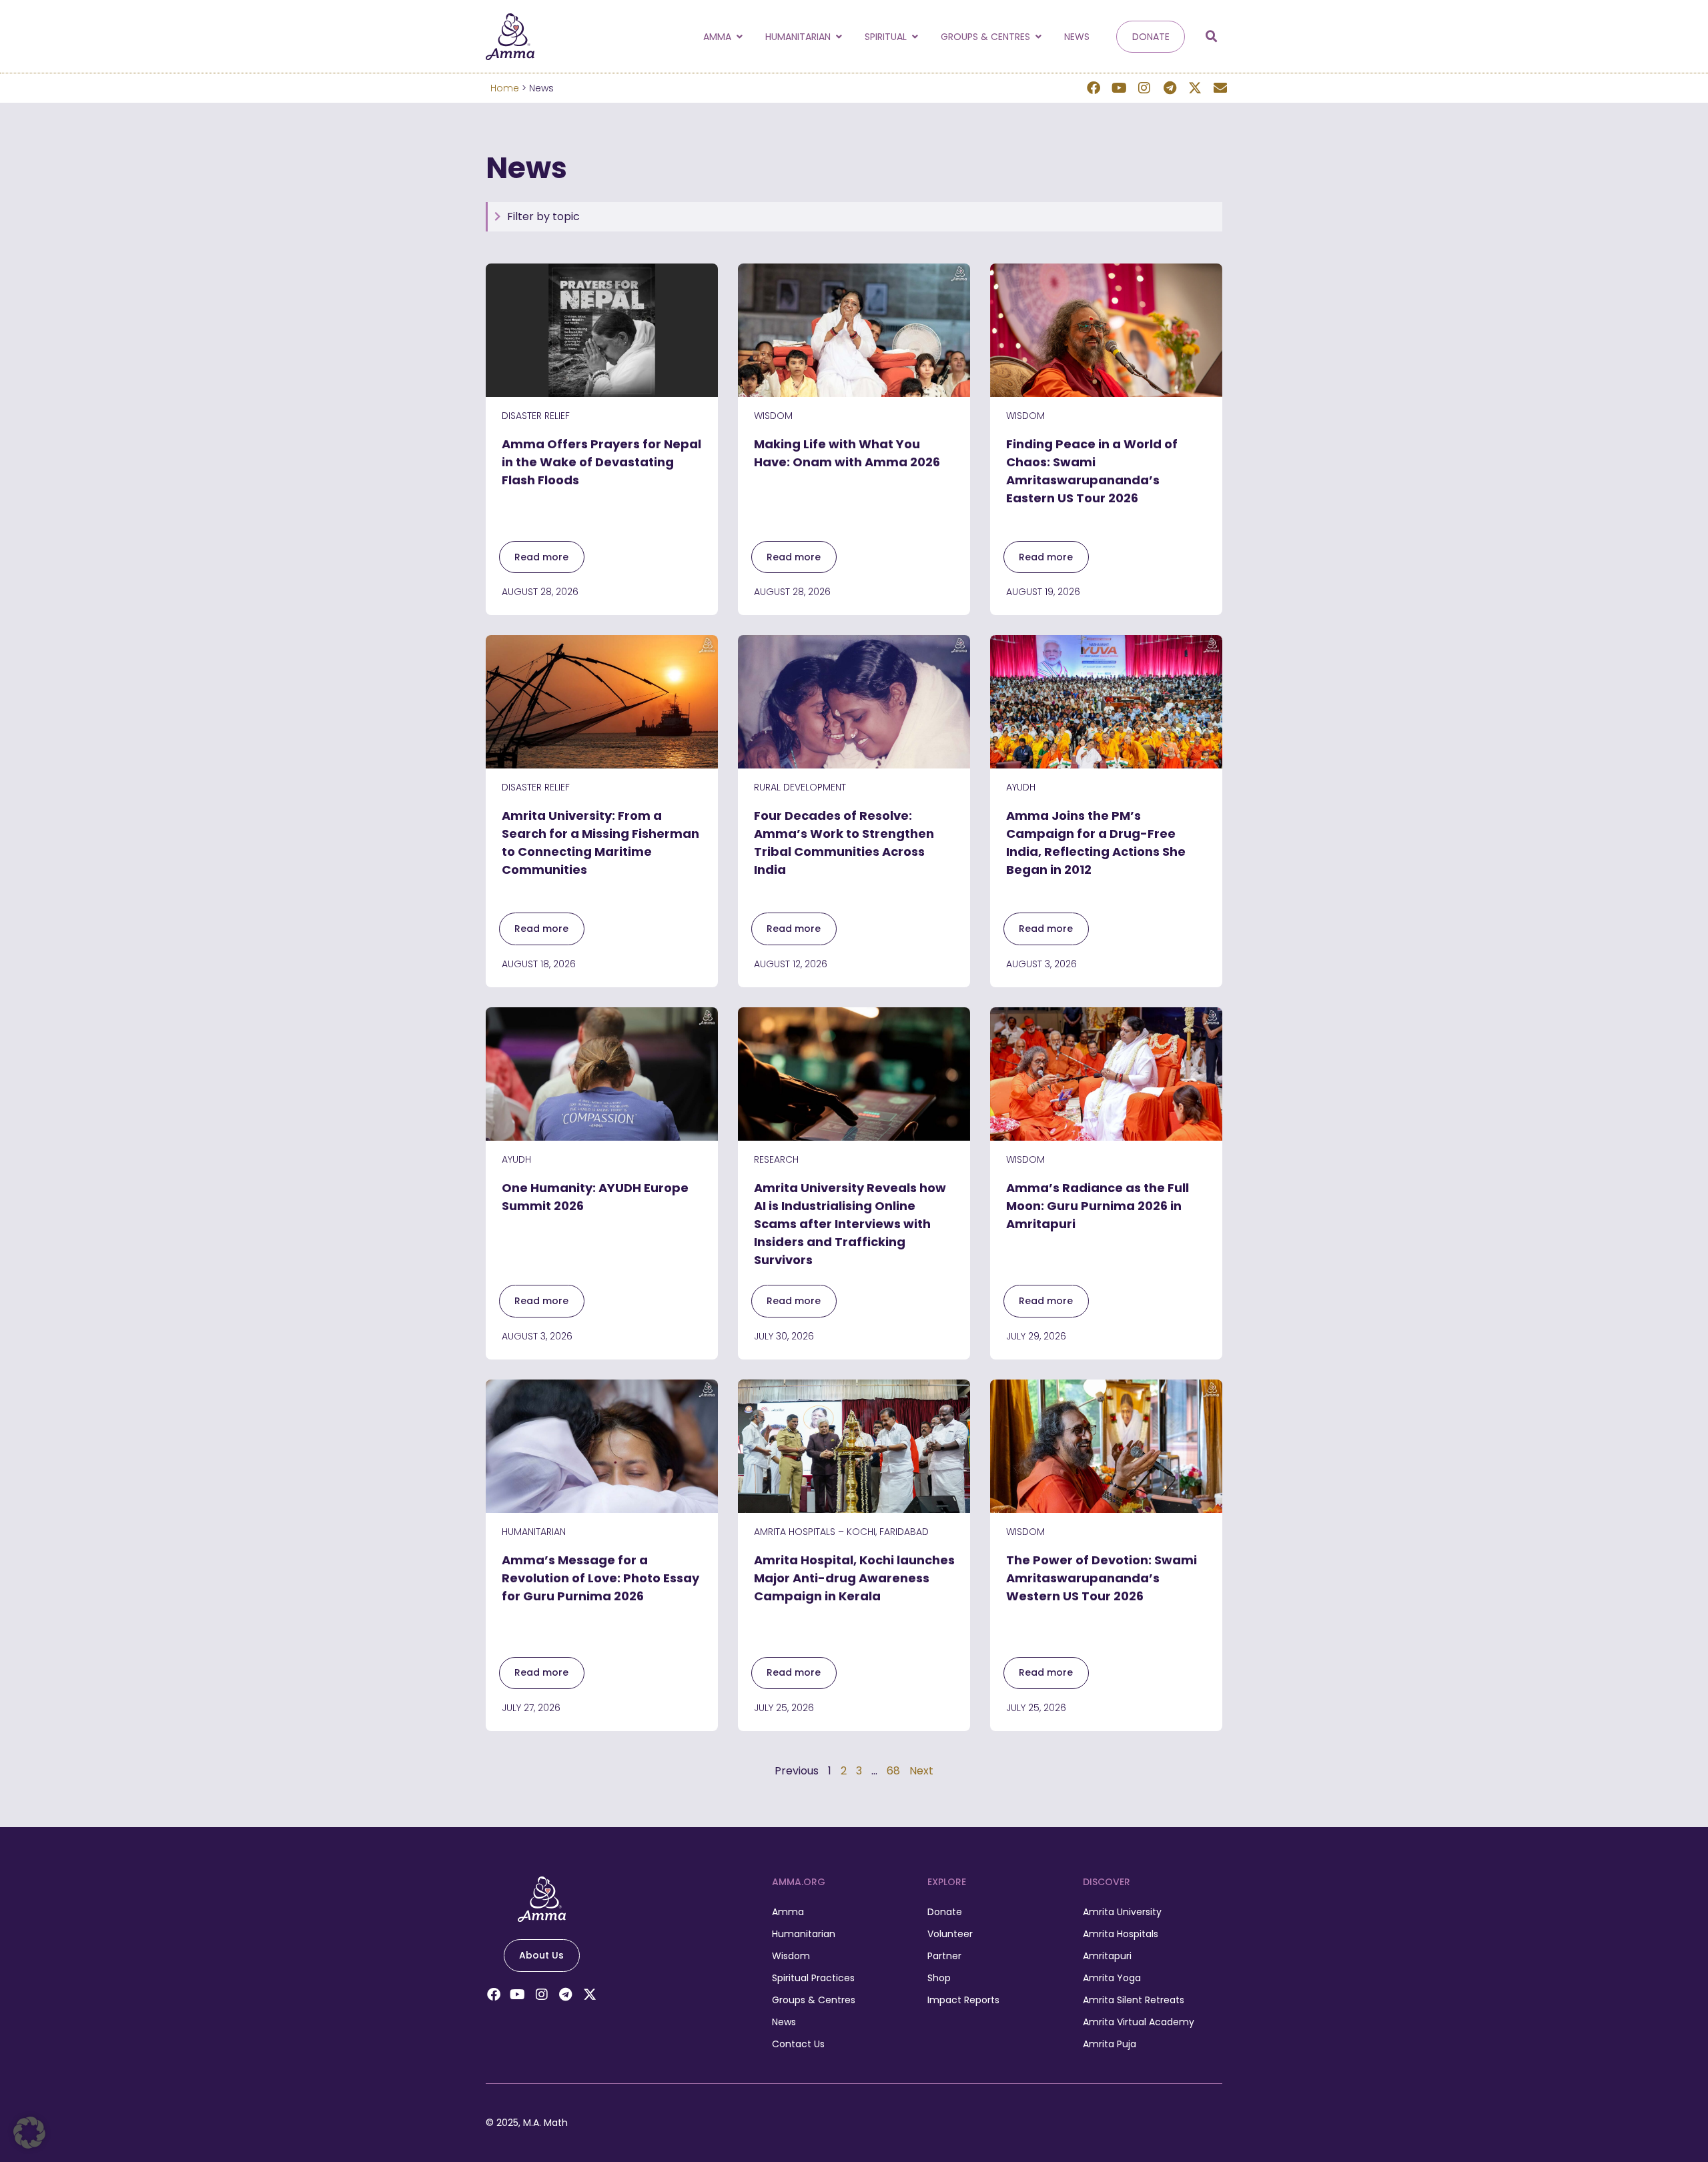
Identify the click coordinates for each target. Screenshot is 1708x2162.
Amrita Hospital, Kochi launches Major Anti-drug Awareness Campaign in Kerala (854, 1578)
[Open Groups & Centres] (1038, 37)
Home (505, 88)
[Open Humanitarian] (839, 37)
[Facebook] (1094, 88)
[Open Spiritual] (915, 37)
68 (893, 1771)
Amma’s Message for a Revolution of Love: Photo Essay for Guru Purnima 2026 (600, 1578)
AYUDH (1021, 787)
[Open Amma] (739, 37)
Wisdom (773, 416)
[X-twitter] (1195, 88)
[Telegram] (1170, 88)
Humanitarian (534, 1532)
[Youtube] (1119, 88)
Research (776, 1159)
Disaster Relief (536, 416)
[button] (1212, 37)
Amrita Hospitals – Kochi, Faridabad (841, 1532)
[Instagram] (1144, 88)
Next (921, 1771)
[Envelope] (1220, 88)
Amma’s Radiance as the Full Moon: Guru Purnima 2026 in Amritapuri (1098, 1206)
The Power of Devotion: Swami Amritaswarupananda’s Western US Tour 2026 (1102, 1578)
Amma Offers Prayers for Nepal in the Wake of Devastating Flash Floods (601, 462)
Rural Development (800, 787)
